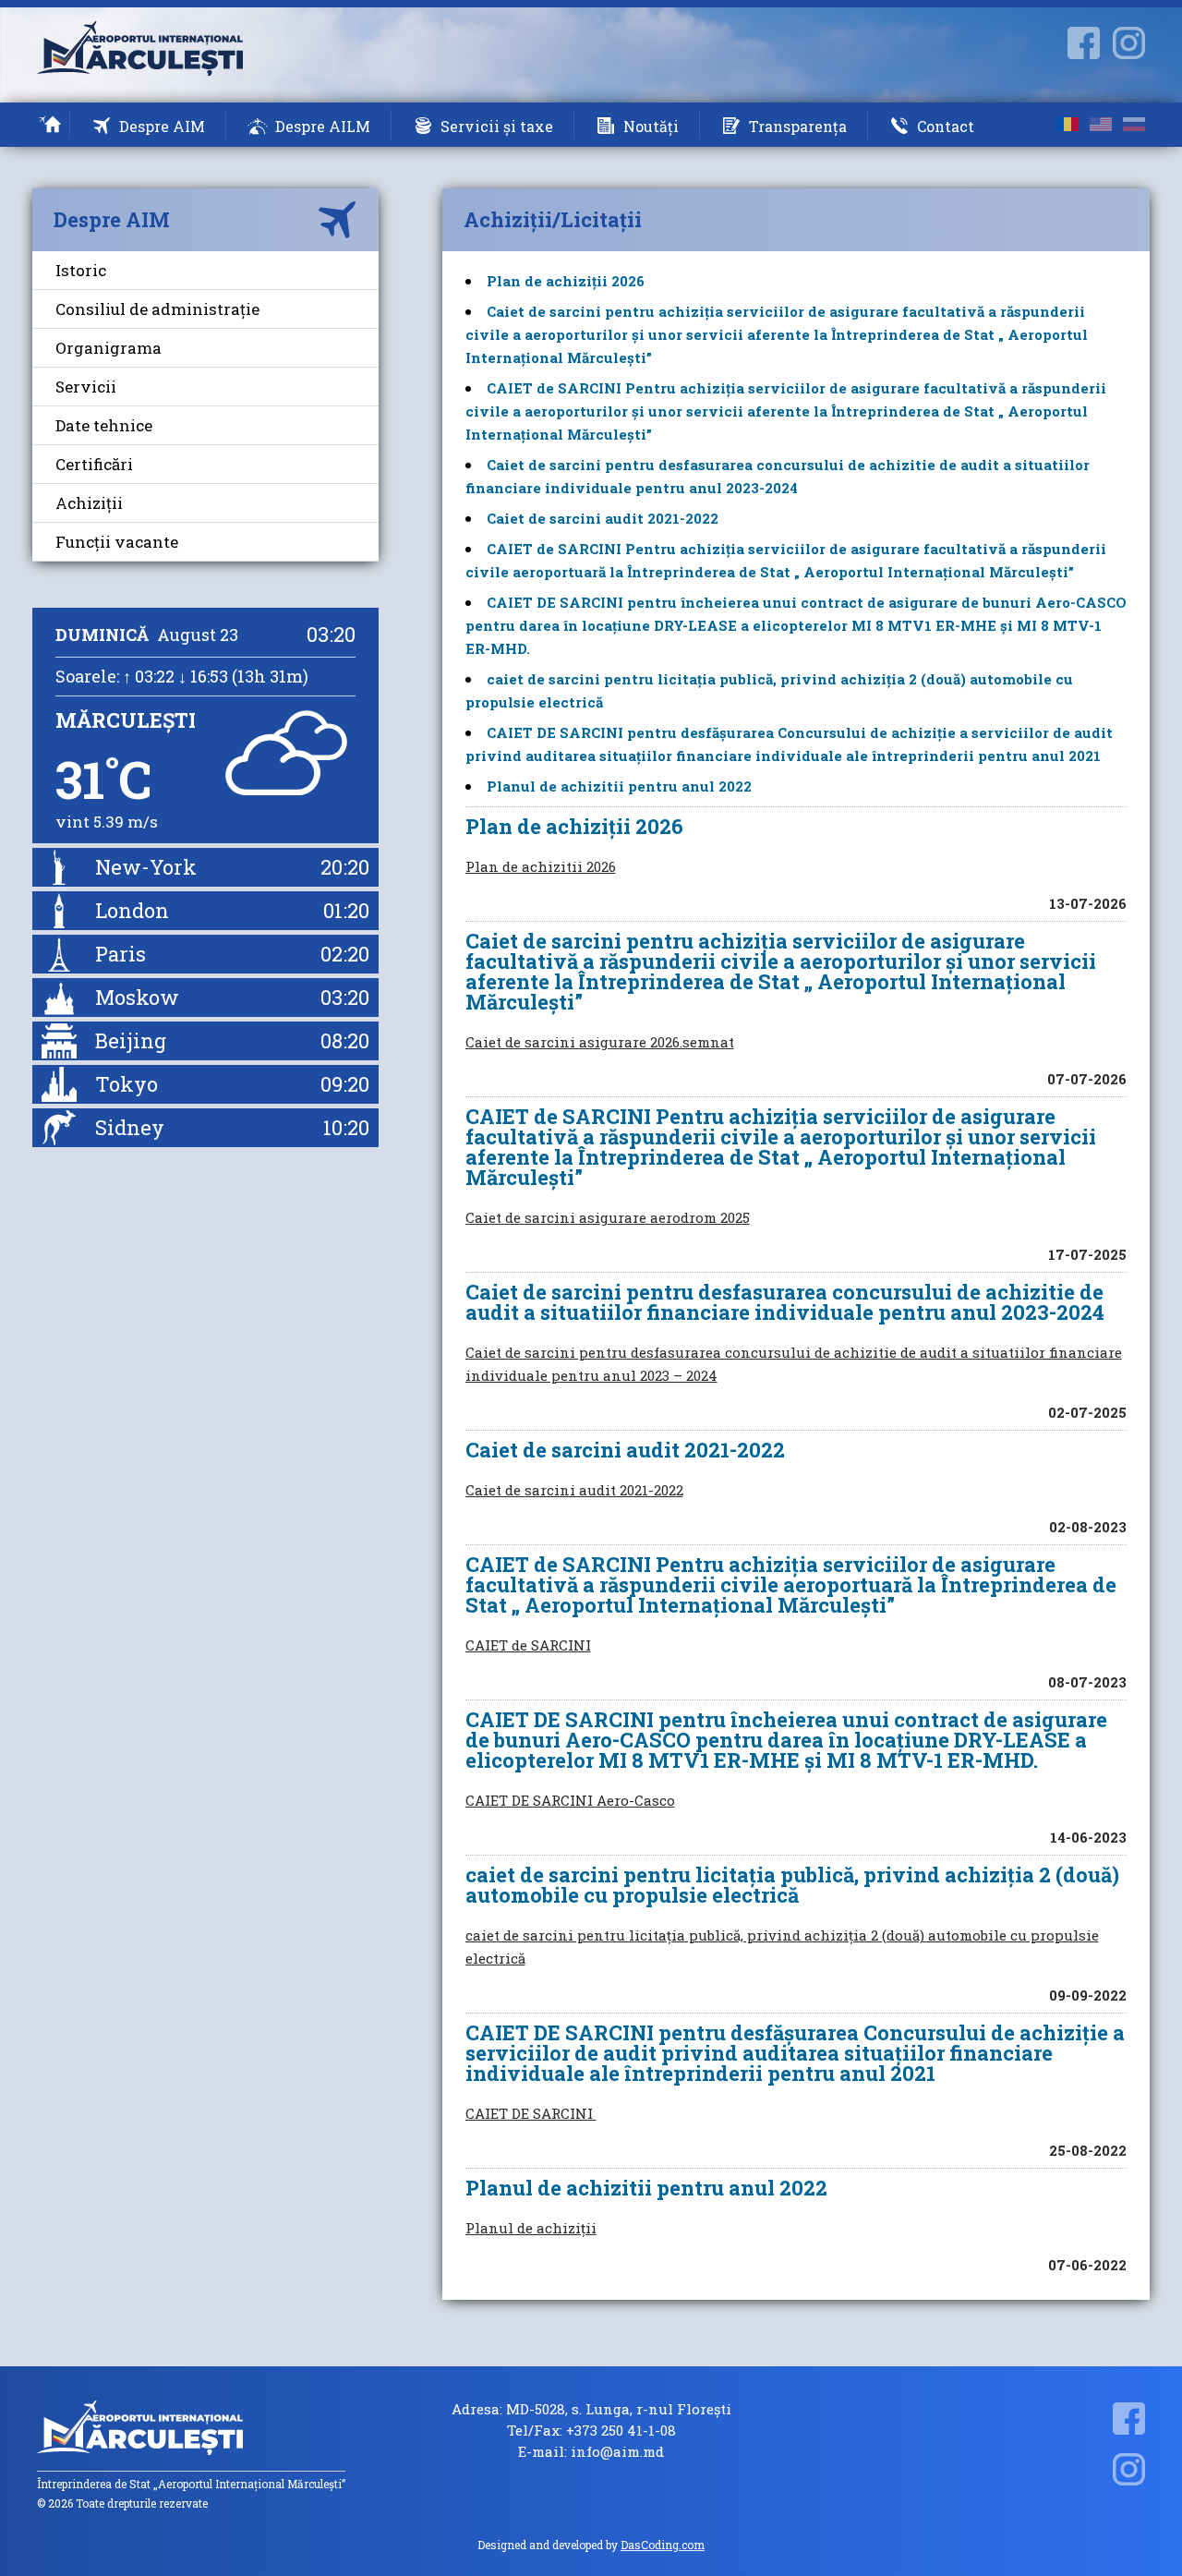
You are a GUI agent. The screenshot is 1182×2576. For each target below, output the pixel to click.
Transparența (798, 126)
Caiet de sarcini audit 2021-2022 (603, 518)
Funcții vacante (117, 542)
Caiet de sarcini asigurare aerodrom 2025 (608, 1217)
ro (1067, 124)
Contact (946, 126)
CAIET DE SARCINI (531, 2113)
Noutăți (651, 126)
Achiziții (89, 503)
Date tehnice (104, 425)
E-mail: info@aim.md (591, 2452)
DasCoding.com (663, 2545)
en (1101, 124)
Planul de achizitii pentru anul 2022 (619, 786)
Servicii (86, 387)
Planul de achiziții (531, 2228)
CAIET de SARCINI (528, 1645)
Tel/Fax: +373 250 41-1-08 (591, 2431)
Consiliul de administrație (157, 309)
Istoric (81, 270)
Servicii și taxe (497, 126)
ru (1134, 124)
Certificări (94, 464)
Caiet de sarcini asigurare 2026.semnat (600, 1042)
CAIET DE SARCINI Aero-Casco (570, 1800)
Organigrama (109, 348)
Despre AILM (323, 126)
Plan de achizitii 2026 (541, 866)
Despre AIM (162, 126)
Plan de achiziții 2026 (566, 281)
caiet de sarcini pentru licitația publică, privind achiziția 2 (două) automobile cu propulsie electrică (782, 1947)
